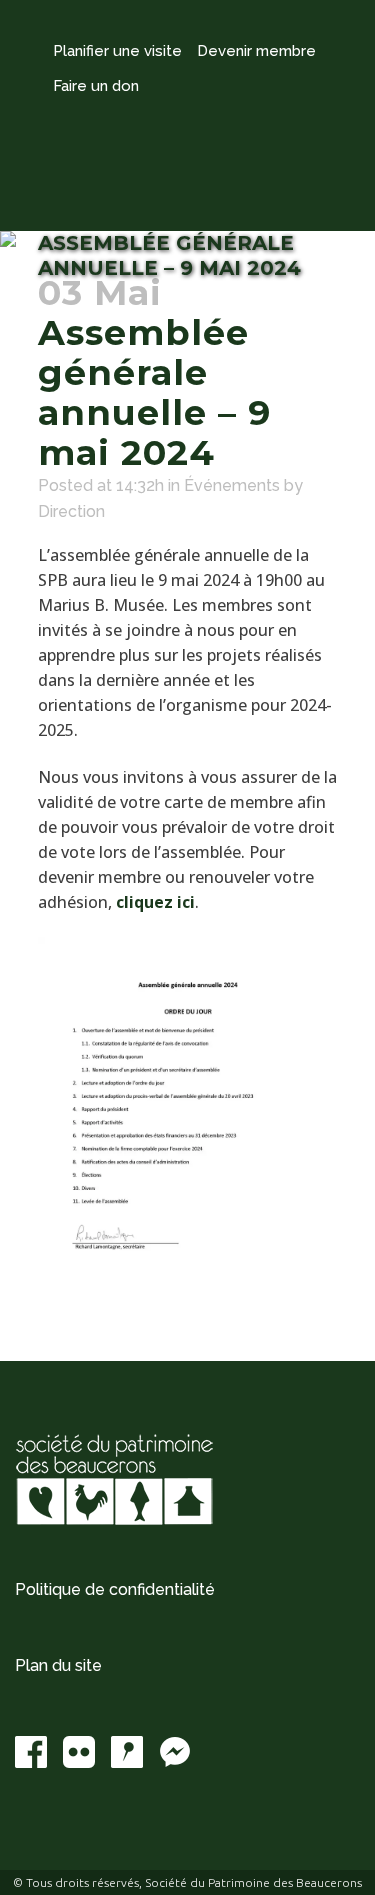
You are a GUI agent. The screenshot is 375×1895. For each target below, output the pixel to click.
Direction (71, 511)
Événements (232, 485)
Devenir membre (256, 51)
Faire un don (96, 86)
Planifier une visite (117, 51)
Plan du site (58, 1665)
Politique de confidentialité (115, 1589)
